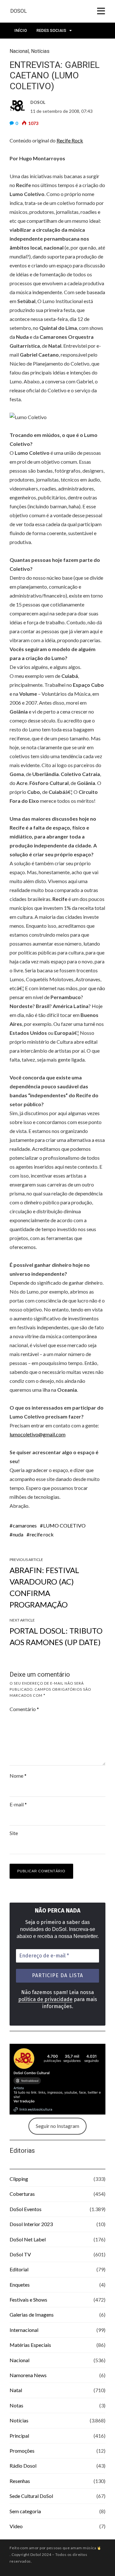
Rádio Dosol (23, 2466)
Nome (18, 1776)
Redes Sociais (51, 30)
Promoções (22, 2451)
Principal (19, 2436)
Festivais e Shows (28, 2300)
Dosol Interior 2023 (31, 2224)
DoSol (19, 11)
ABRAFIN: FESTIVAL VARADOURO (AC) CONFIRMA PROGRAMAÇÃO (44, 1587)
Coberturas (22, 2194)
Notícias (19, 2420)
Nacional (19, 2360)
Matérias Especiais (30, 2345)
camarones (25, 1525)
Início (21, 30)
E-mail (18, 1804)
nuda (18, 1534)
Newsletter (27, 46)
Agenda (58, 46)
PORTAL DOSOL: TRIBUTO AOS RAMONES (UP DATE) (56, 1636)
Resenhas (20, 2481)
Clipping (19, 2179)
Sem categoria (25, 2511)
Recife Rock (70, 140)
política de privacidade (45, 1999)
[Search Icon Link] (79, 48)
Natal (16, 2390)
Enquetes (20, 2285)
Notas (16, 2405)
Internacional (24, 2330)
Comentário (24, 1709)
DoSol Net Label (28, 2239)
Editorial (19, 2269)
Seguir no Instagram (57, 2126)
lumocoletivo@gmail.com (38, 1434)
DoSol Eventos (26, 2209)
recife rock (42, 1534)
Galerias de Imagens (32, 2315)
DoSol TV (20, 2254)
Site (14, 1833)
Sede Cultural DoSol (31, 2496)
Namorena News (28, 2375)
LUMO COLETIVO (64, 1525)
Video (16, 2526)
